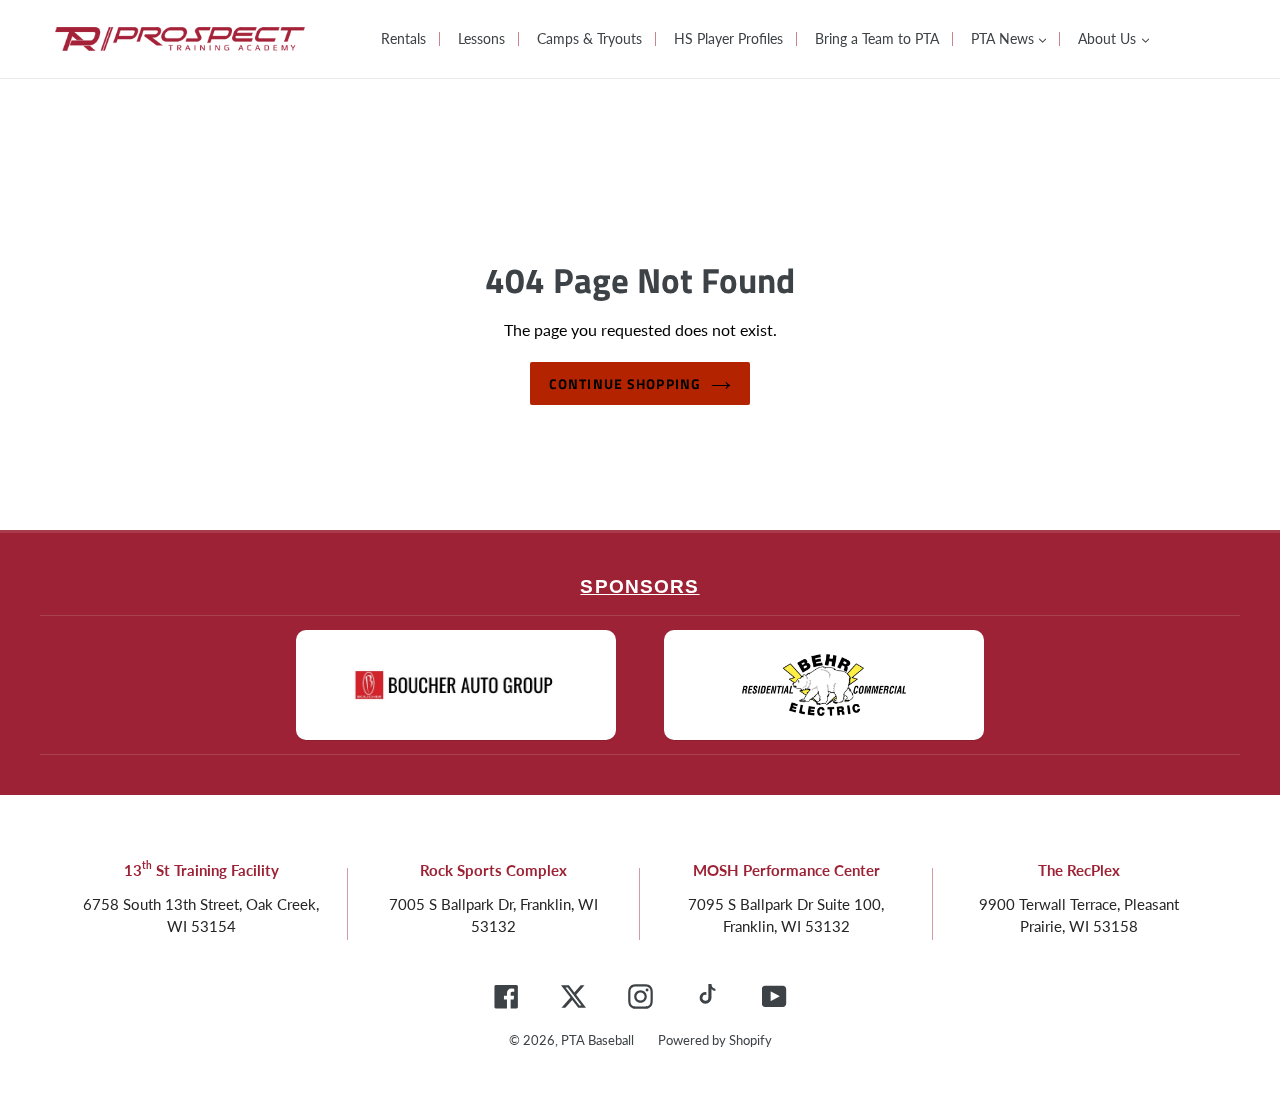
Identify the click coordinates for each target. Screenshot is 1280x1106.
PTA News (1004, 38)
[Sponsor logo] (456, 685)
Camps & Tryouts (589, 38)
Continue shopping (625, 383)
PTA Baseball (597, 1040)
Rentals (403, 38)
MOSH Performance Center (786, 870)
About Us (1109, 38)
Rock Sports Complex (493, 870)
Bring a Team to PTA (877, 38)
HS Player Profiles (728, 38)
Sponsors (639, 586)
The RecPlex (1079, 870)
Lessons (481, 38)
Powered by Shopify (715, 1040)
